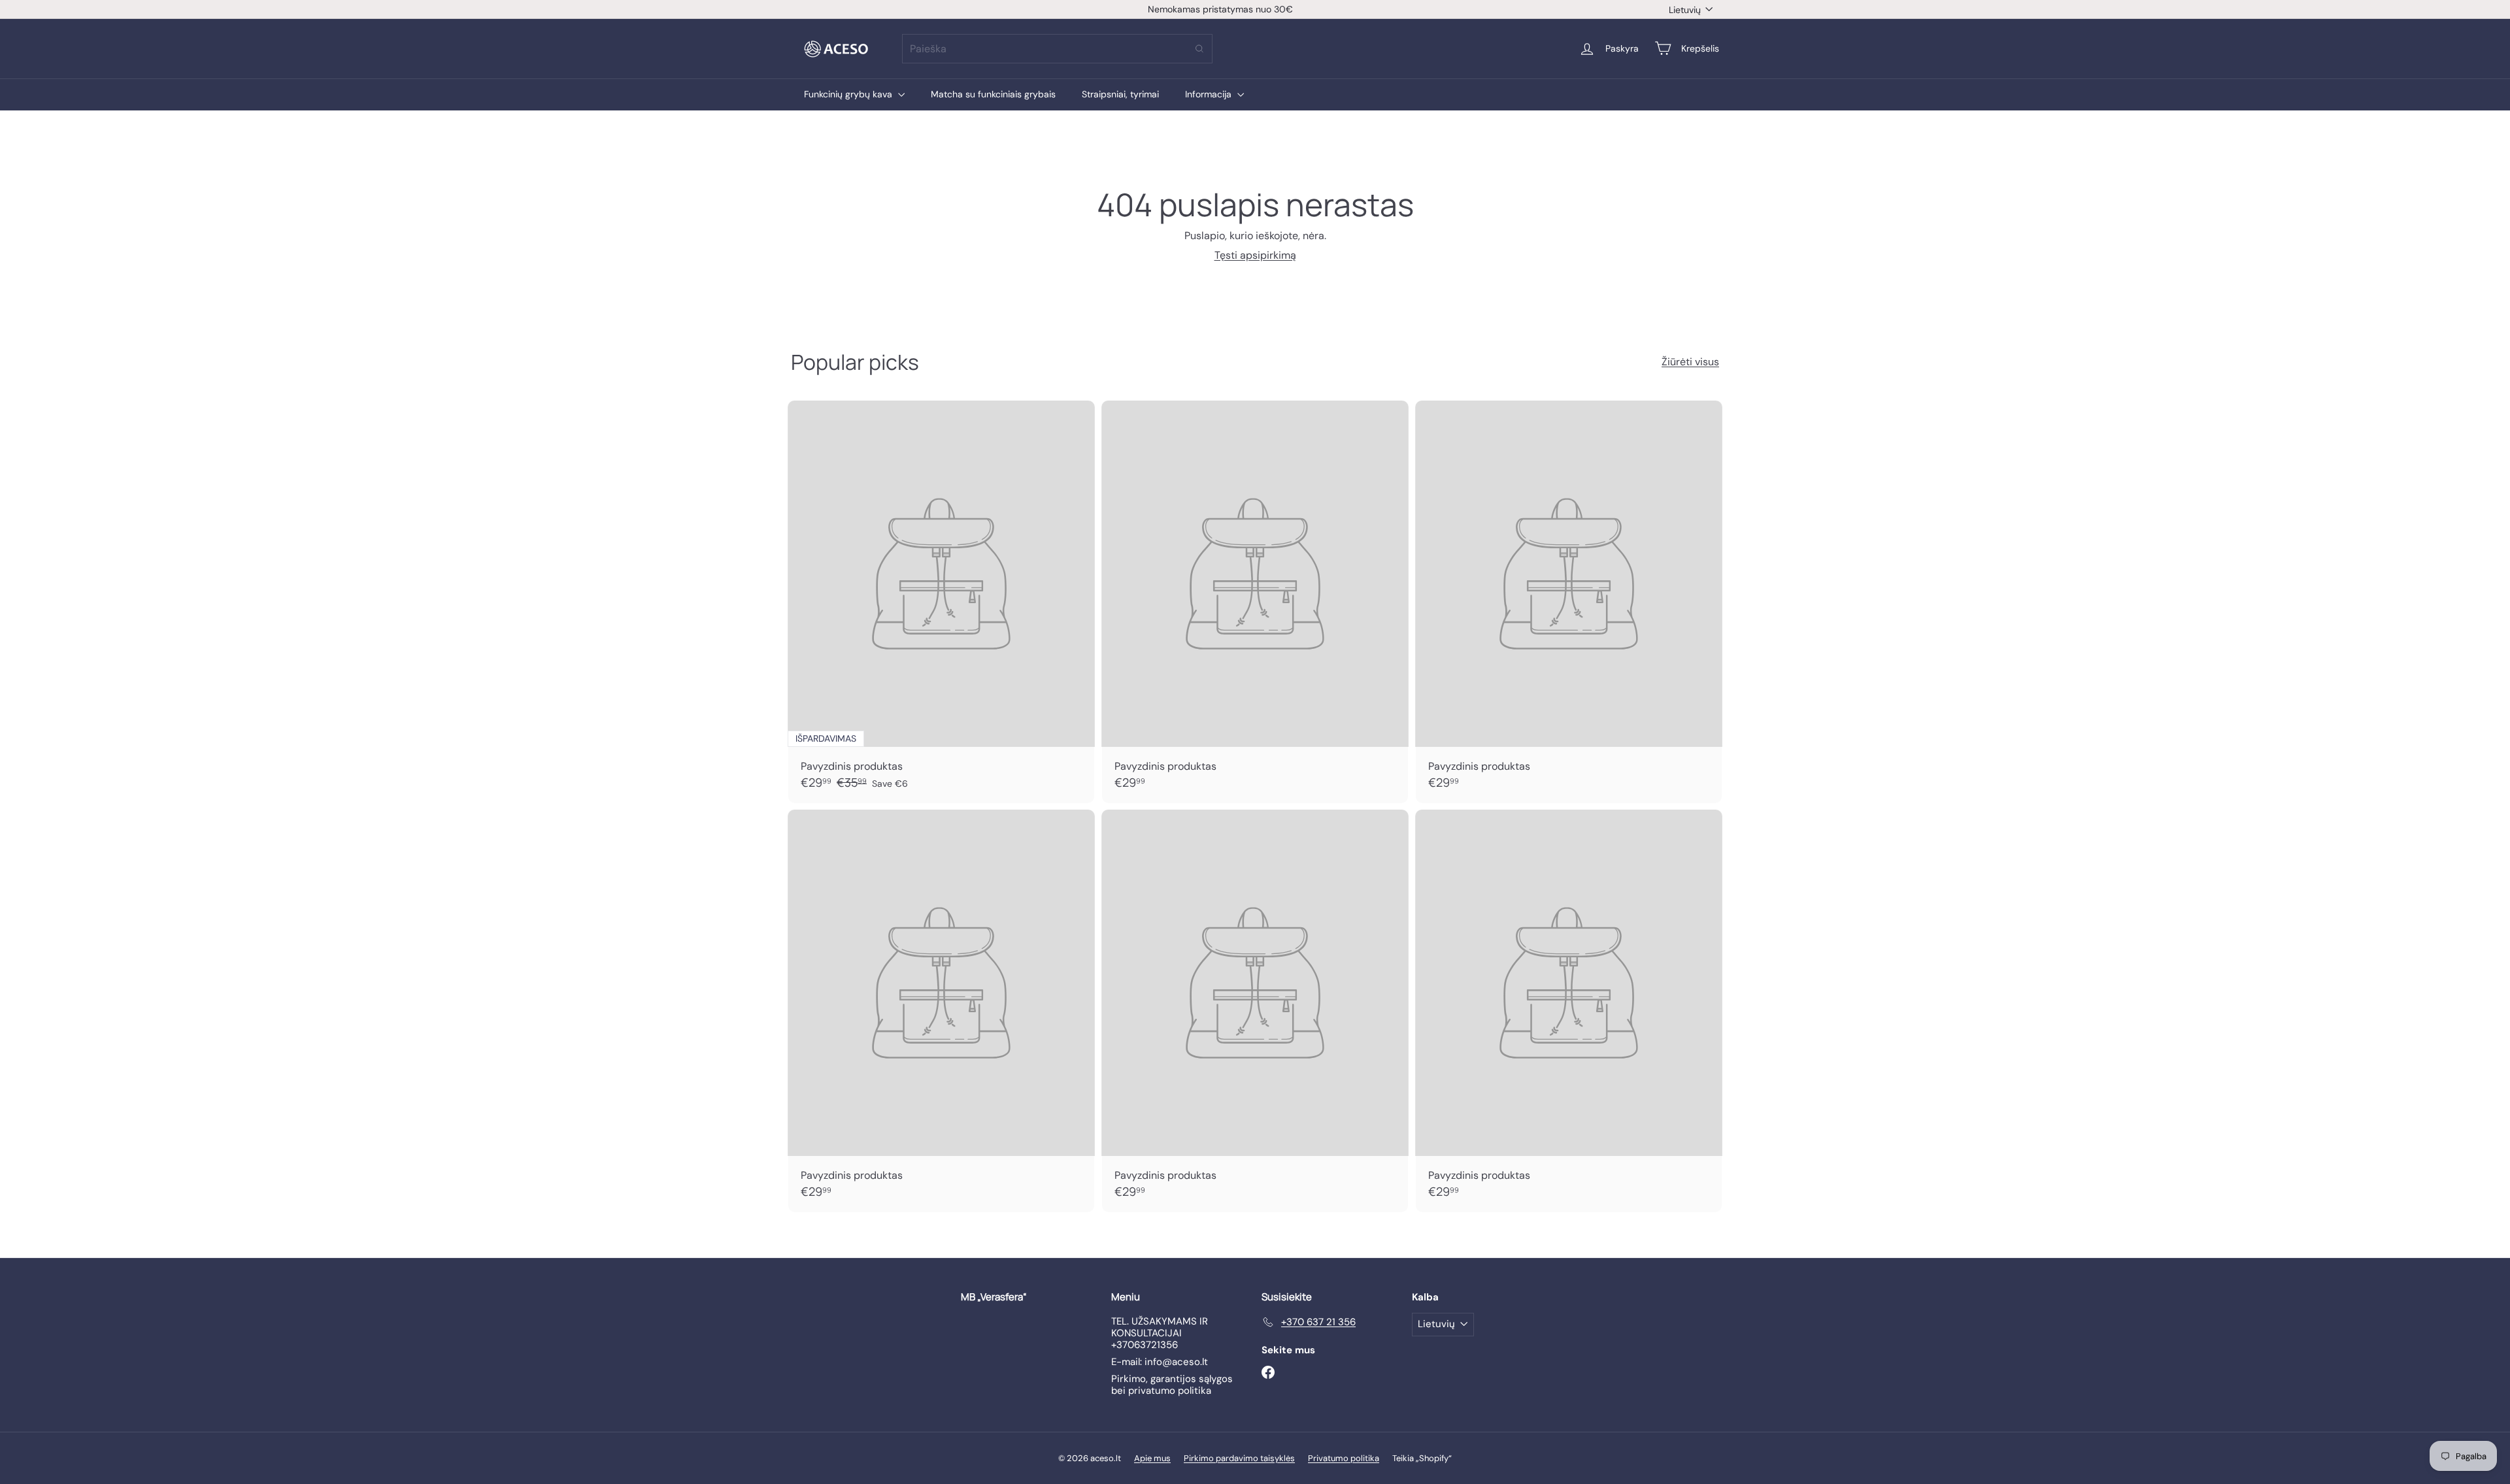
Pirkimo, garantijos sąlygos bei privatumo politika (1172, 1385)
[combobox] (1057, 49)
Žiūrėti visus (1690, 362)
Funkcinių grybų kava (849, 94)
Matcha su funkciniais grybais (993, 94)
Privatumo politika (1344, 1458)
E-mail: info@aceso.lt (1160, 1362)
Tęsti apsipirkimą (1255, 255)
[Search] (1199, 49)
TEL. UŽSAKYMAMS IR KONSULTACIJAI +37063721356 (1160, 1333)
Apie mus (1152, 1458)
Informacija (1210, 94)
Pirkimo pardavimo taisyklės (1239, 1458)
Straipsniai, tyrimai (1120, 94)
